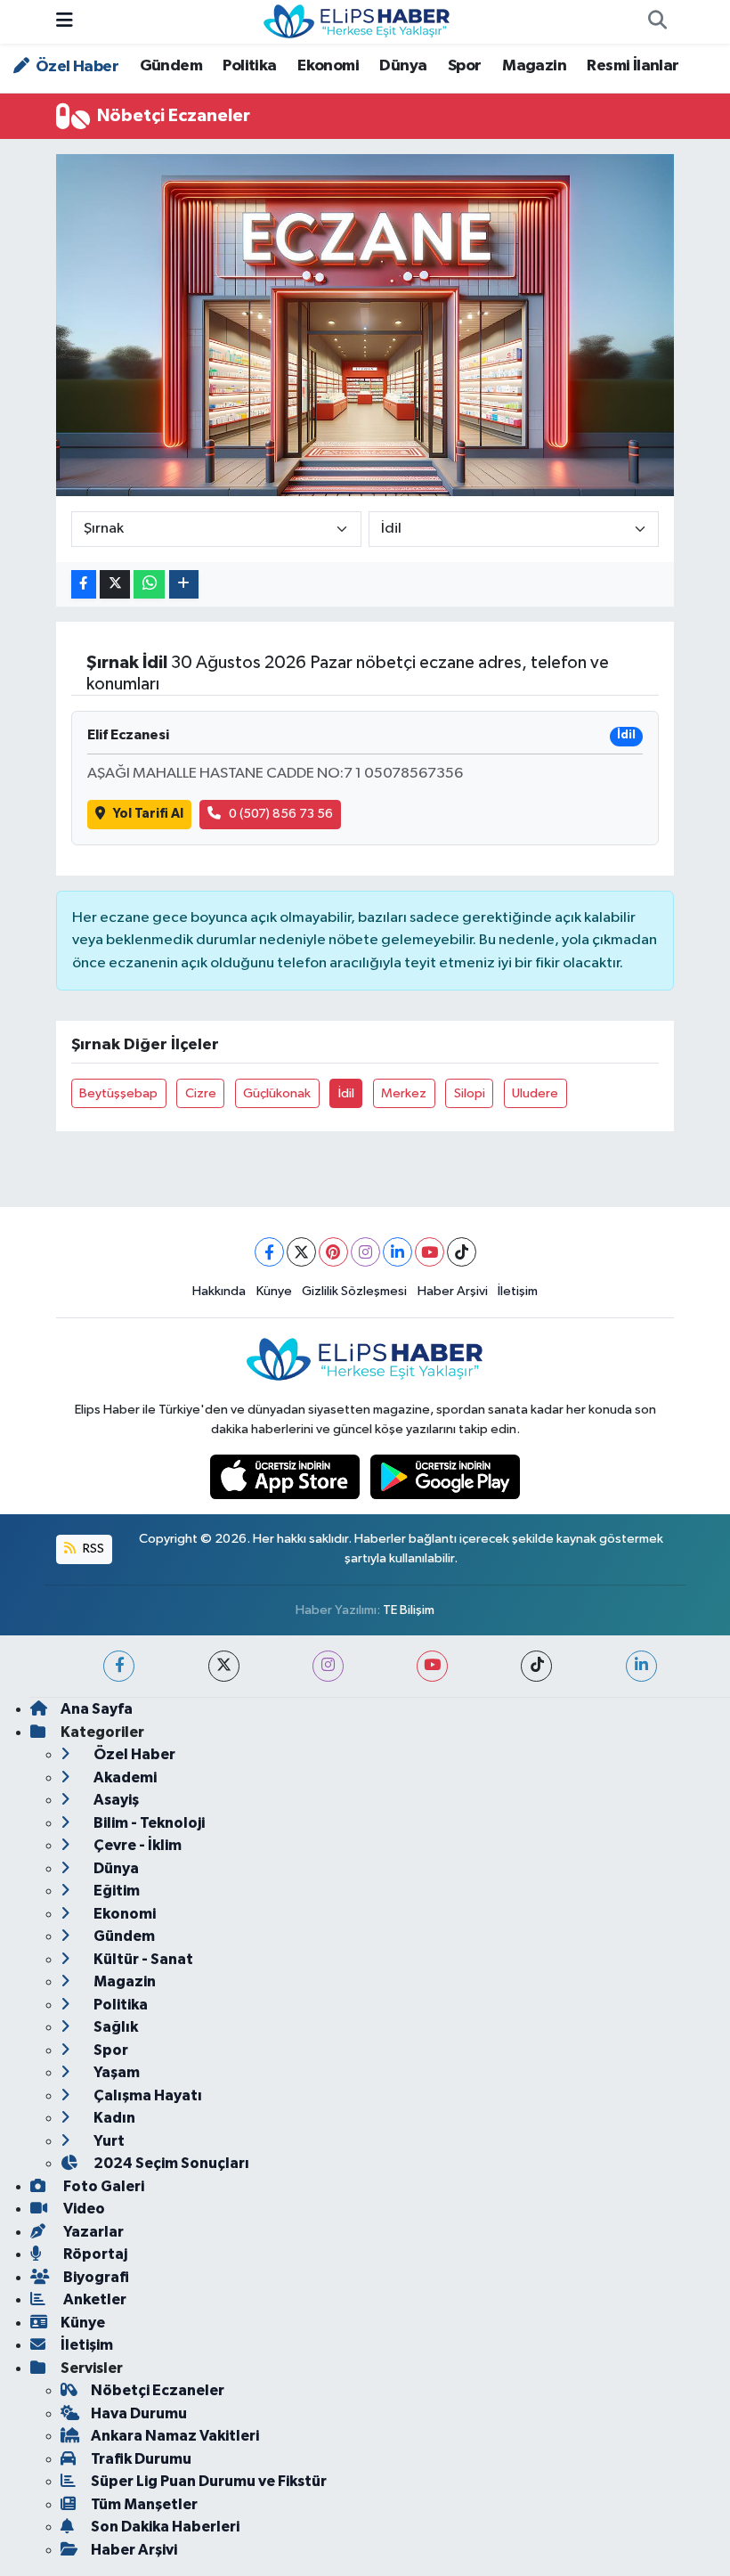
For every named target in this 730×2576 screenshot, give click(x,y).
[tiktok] (536, 1666)
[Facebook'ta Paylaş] (84, 585)
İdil (346, 1093)
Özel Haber (76, 67)
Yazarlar (92, 2232)
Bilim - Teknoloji (148, 1823)
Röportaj (94, 2254)
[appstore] (287, 1476)
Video (83, 2209)
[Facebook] (269, 1252)
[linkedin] (641, 1666)
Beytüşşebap (118, 1093)
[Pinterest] (333, 1252)
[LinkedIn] (397, 1252)
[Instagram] (365, 1252)
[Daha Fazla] (184, 585)
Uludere (535, 1093)
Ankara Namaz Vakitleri (175, 2436)
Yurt (108, 2141)
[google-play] (446, 1476)
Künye (274, 1291)
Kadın (113, 2118)
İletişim (518, 1291)
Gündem (171, 66)
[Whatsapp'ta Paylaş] (149, 585)
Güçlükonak (277, 1093)
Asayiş (115, 1800)
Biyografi (95, 2277)
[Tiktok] (462, 1252)
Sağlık (114, 2027)
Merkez (404, 1093)
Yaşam (115, 2072)
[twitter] (224, 1666)
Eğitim (115, 1891)
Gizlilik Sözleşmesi (354, 1291)
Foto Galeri (102, 2186)
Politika (249, 66)
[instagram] (328, 1666)
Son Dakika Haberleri (165, 2527)
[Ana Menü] (65, 22)
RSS (92, 1549)
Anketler (93, 2299)
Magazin (534, 66)
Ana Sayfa (97, 1709)
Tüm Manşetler (144, 2504)
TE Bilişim (409, 1610)
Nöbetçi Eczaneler (158, 2390)
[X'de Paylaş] (115, 585)
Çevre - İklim (136, 1845)
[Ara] (657, 22)
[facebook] (119, 1666)
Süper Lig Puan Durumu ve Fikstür (209, 2481)
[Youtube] (430, 1252)
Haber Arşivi (453, 1291)
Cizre (201, 1093)
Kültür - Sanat (142, 1959)
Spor (465, 66)
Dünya (403, 66)
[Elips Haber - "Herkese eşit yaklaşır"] (357, 21)
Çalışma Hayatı (146, 2095)
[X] (301, 1252)
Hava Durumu (139, 2413)
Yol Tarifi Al (148, 814)
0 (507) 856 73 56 (281, 814)
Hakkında (219, 1291)
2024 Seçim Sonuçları (170, 2163)
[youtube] (432, 1666)
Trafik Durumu (141, 2459)
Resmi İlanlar (633, 66)
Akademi (124, 1777)
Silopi (470, 1093)
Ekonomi (328, 66)
